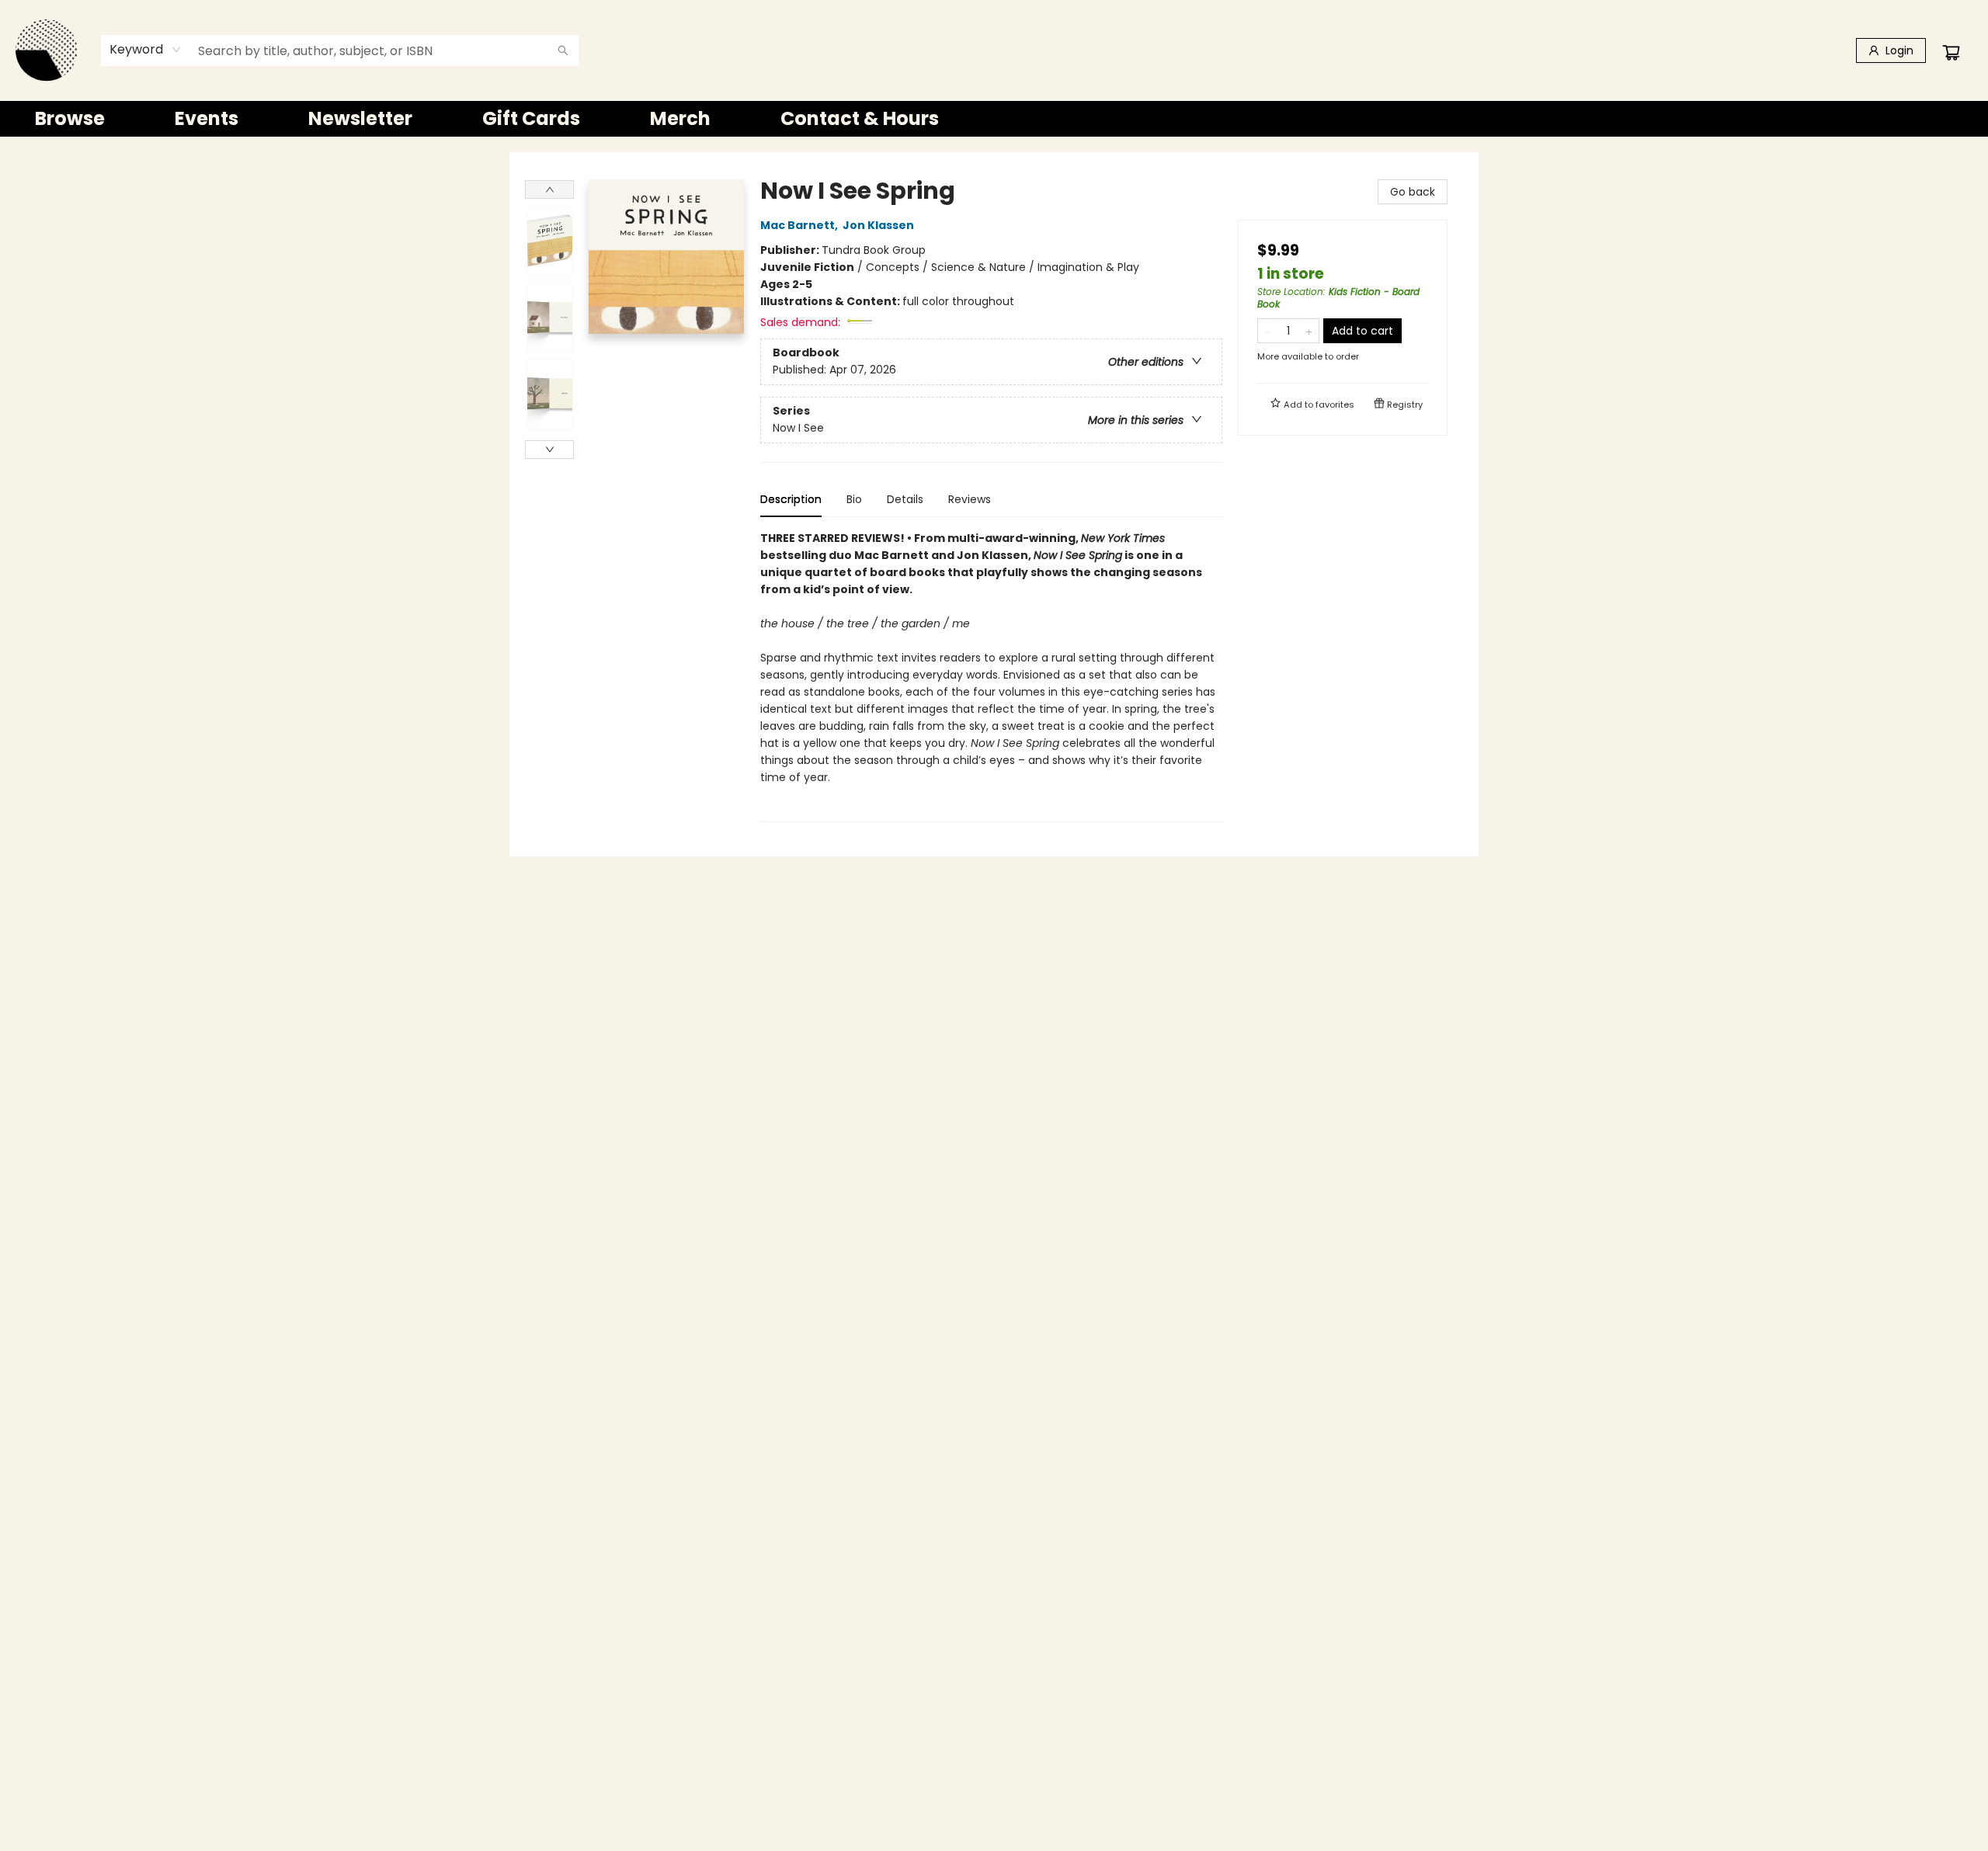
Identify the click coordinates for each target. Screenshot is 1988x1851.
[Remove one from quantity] (1268, 331)
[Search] (563, 50)
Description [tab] (791, 499)
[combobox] (146, 50)
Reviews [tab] (970, 499)
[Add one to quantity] (1309, 331)
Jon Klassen (878, 225)
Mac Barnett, (800, 225)
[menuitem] (70, 119)
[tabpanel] (991, 676)
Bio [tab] (854, 499)
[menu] (994, 119)
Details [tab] (905, 499)
